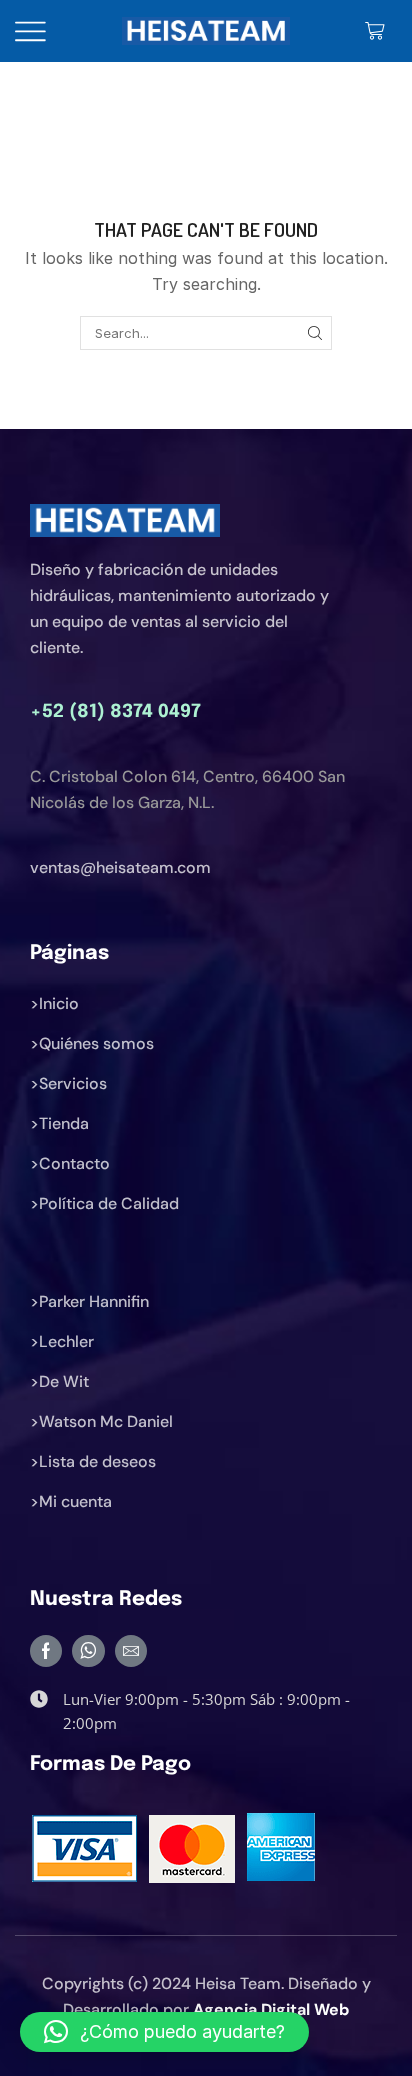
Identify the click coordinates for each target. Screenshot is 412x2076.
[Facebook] (46, 1651)
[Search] (315, 333)
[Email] (131, 1651)
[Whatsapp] (88, 1651)
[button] (164, 2032)
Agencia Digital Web (271, 2009)
